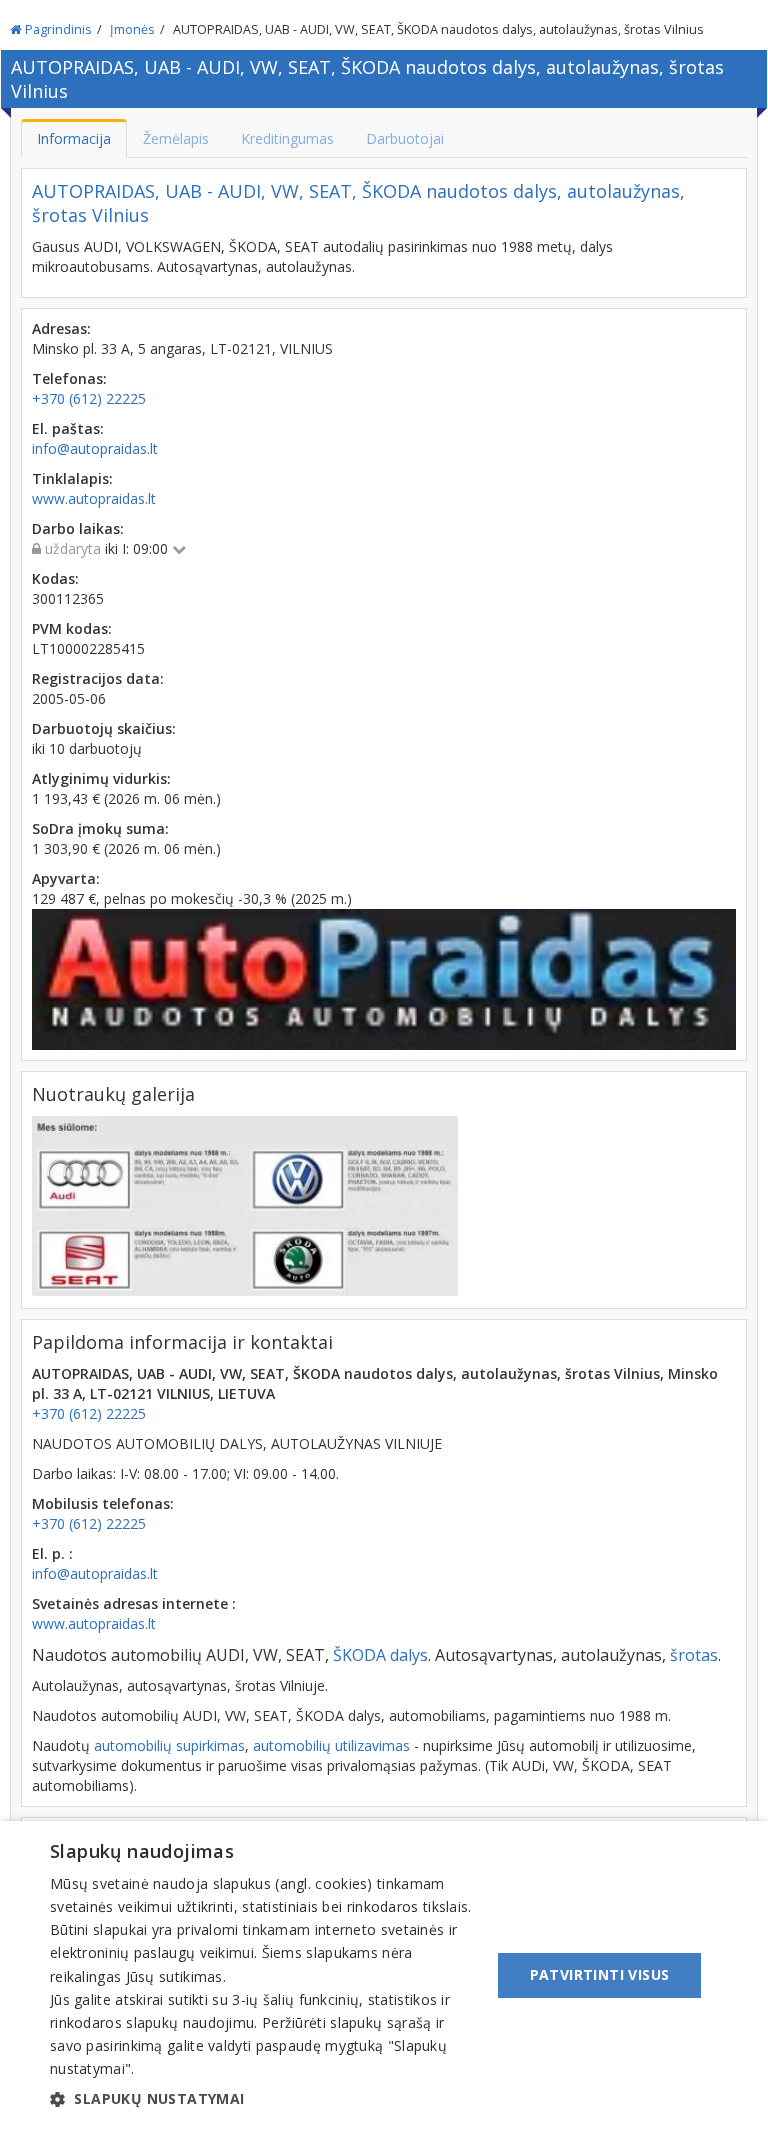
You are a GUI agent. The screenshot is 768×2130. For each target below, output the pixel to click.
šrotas (694, 1655)
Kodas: (55, 578)
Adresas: (61, 328)
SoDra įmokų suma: (100, 828)
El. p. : (52, 1553)
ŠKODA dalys (380, 1655)
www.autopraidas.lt (94, 1623)
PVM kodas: (72, 628)
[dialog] (384, 1975)
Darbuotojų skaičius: (104, 728)
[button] (264, 2099)
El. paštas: (68, 428)
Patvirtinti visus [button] (600, 1974)
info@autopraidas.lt (95, 1573)
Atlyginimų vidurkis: (101, 778)
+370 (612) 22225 (89, 1413)
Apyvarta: (66, 878)
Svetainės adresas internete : (134, 1603)
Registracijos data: (98, 678)
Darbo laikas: (78, 528)
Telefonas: (69, 378)
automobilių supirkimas (169, 1745)
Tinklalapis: (72, 478)
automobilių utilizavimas (331, 1745)
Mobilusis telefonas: (103, 1503)
